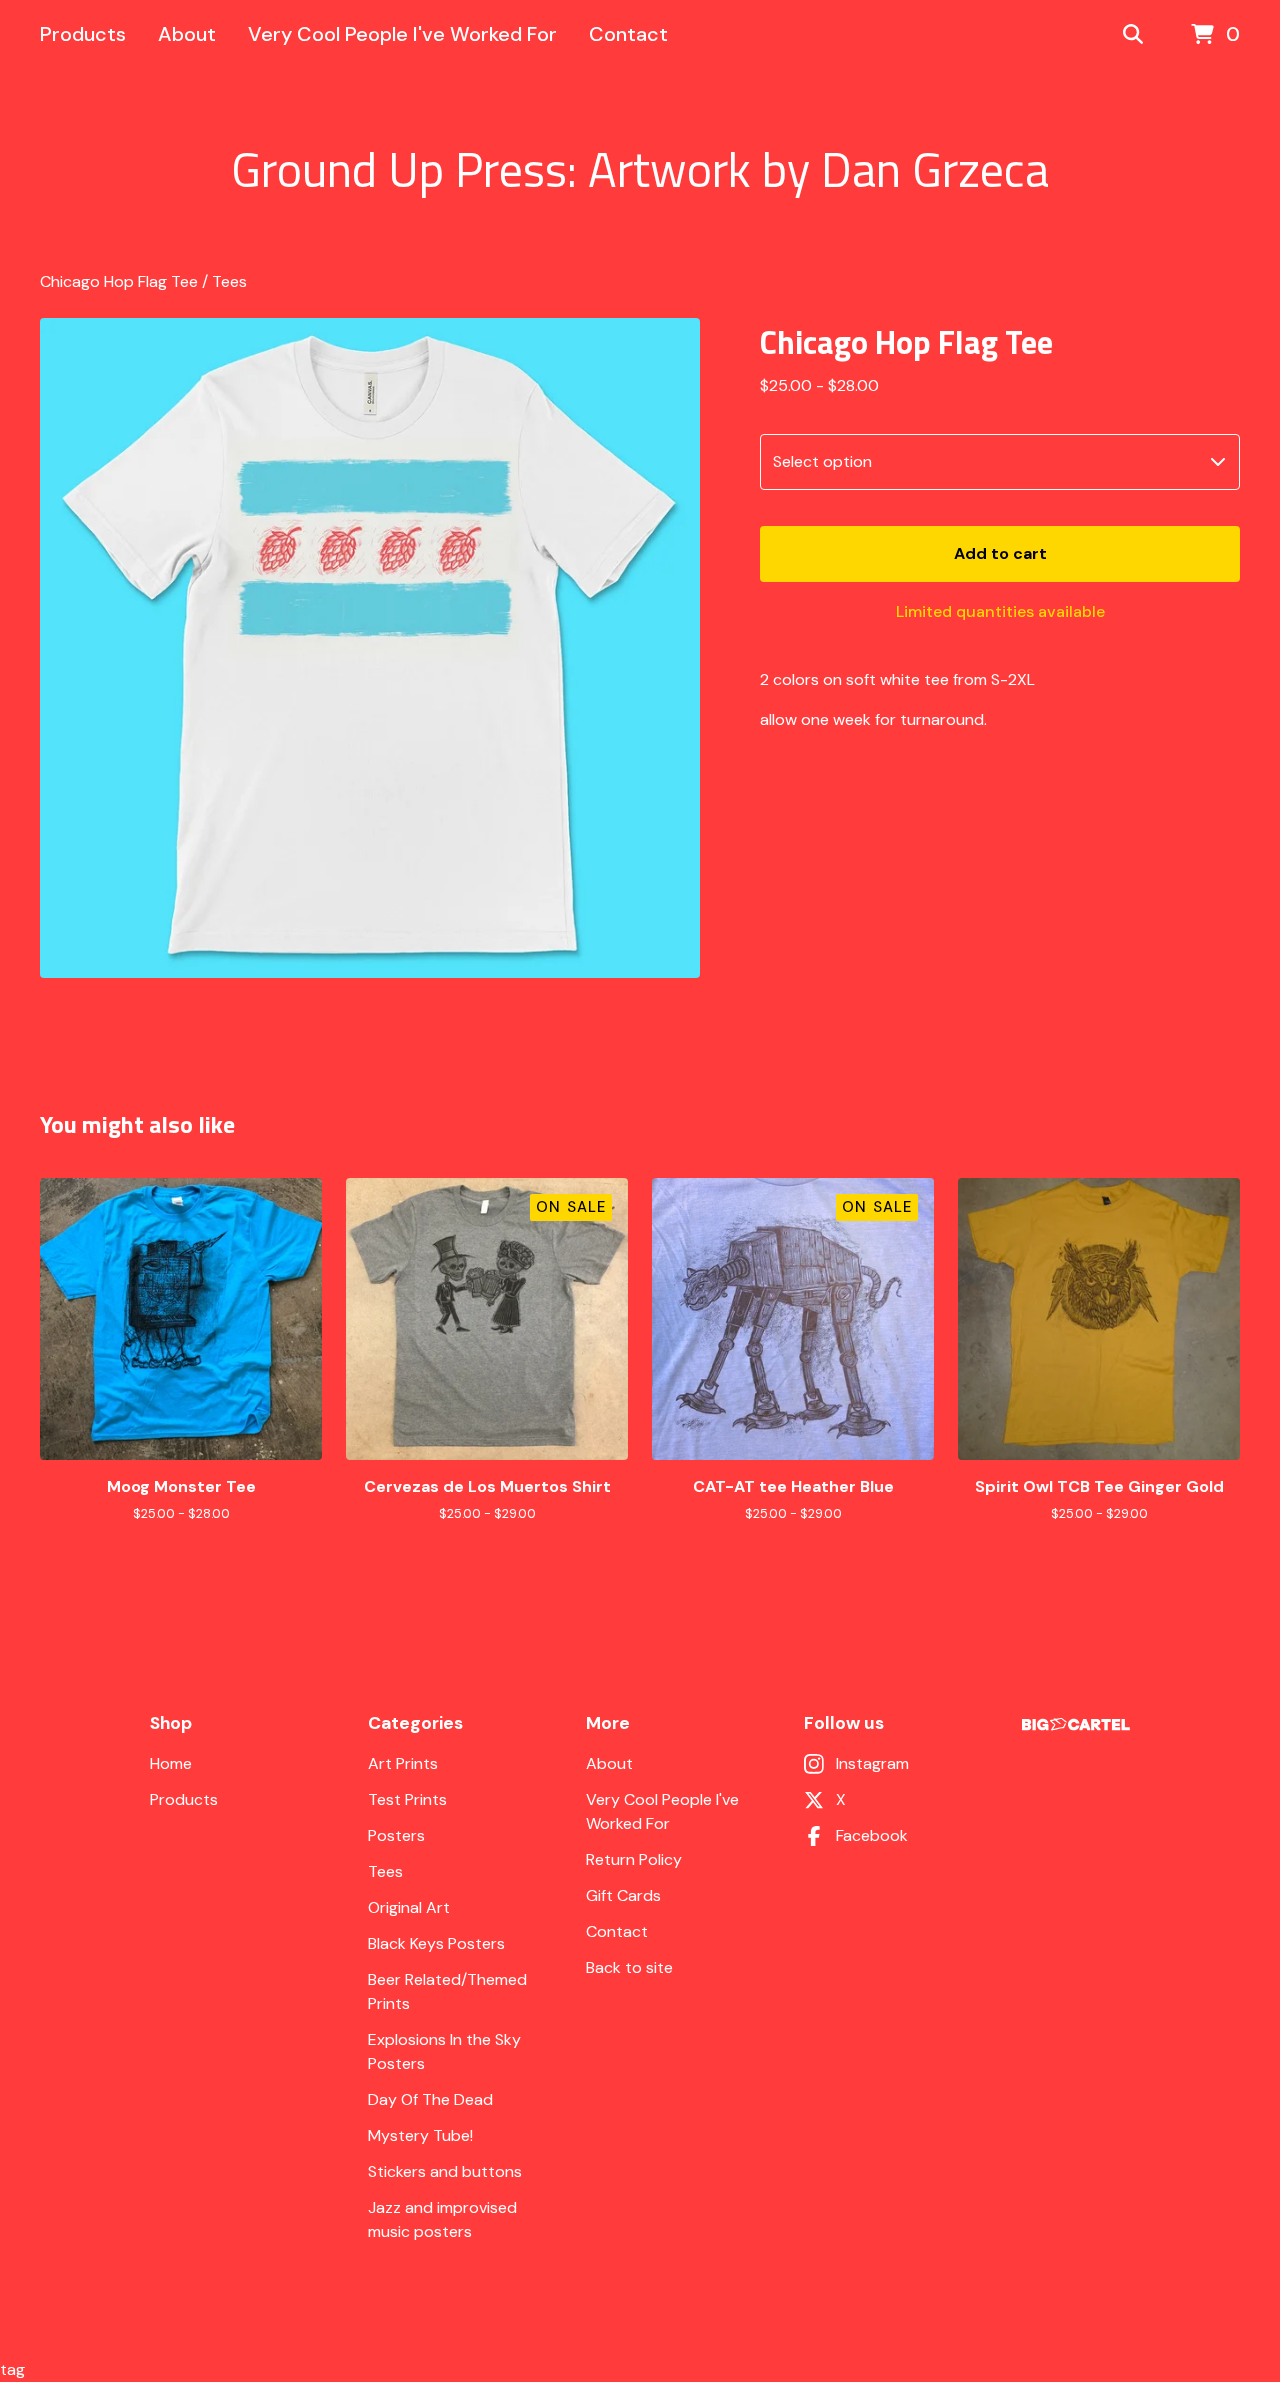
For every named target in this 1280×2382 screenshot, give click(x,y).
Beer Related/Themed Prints (447, 1991)
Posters (396, 1835)
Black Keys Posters (436, 1943)
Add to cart (1000, 553)
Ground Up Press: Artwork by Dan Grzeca (640, 170)
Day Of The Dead (430, 2099)
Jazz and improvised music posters (442, 2219)
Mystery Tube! (420, 2135)
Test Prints (407, 1799)
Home (171, 1763)
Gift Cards (623, 1895)
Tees (229, 281)
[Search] (1133, 35)
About (187, 34)
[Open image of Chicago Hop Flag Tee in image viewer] (370, 648)
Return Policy (634, 1859)
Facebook (872, 1835)
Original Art (409, 1907)
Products (83, 34)
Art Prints (403, 1763)
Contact (628, 34)
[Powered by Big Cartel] (1076, 1724)
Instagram (872, 1763)
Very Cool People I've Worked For (402, 34)
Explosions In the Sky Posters (444, 2051)
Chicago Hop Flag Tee (119, 281)
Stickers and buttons (445, 2171)
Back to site (629, 1967)
